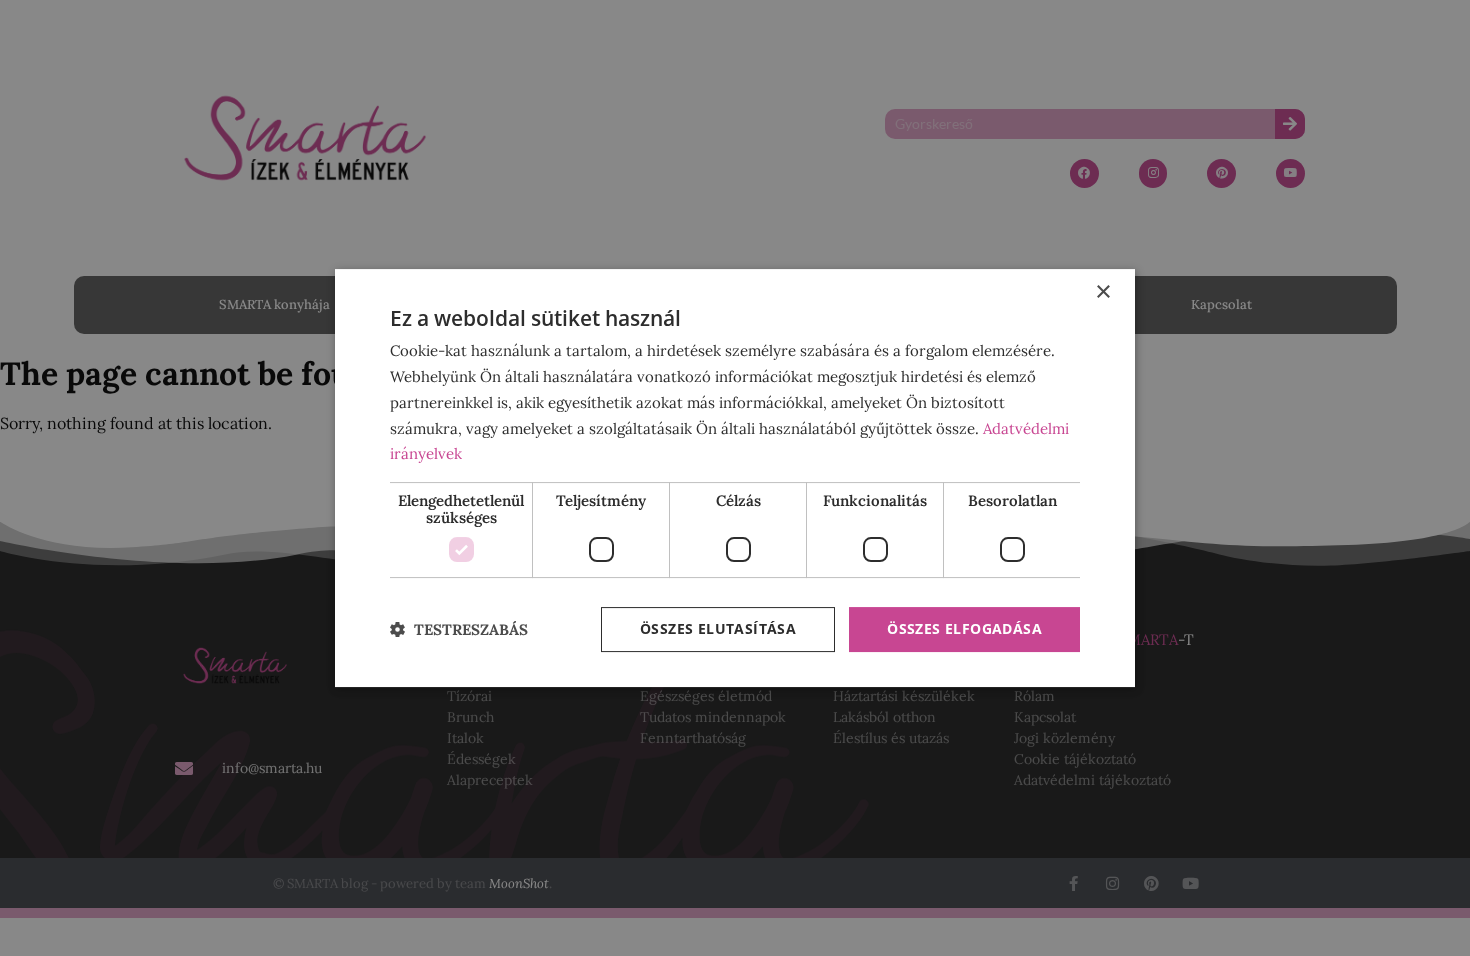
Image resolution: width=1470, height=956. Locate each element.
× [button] (1102, 292)
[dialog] (735, 478)
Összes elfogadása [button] (964, 628)
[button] (459, 629)
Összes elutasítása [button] (718, 628)
